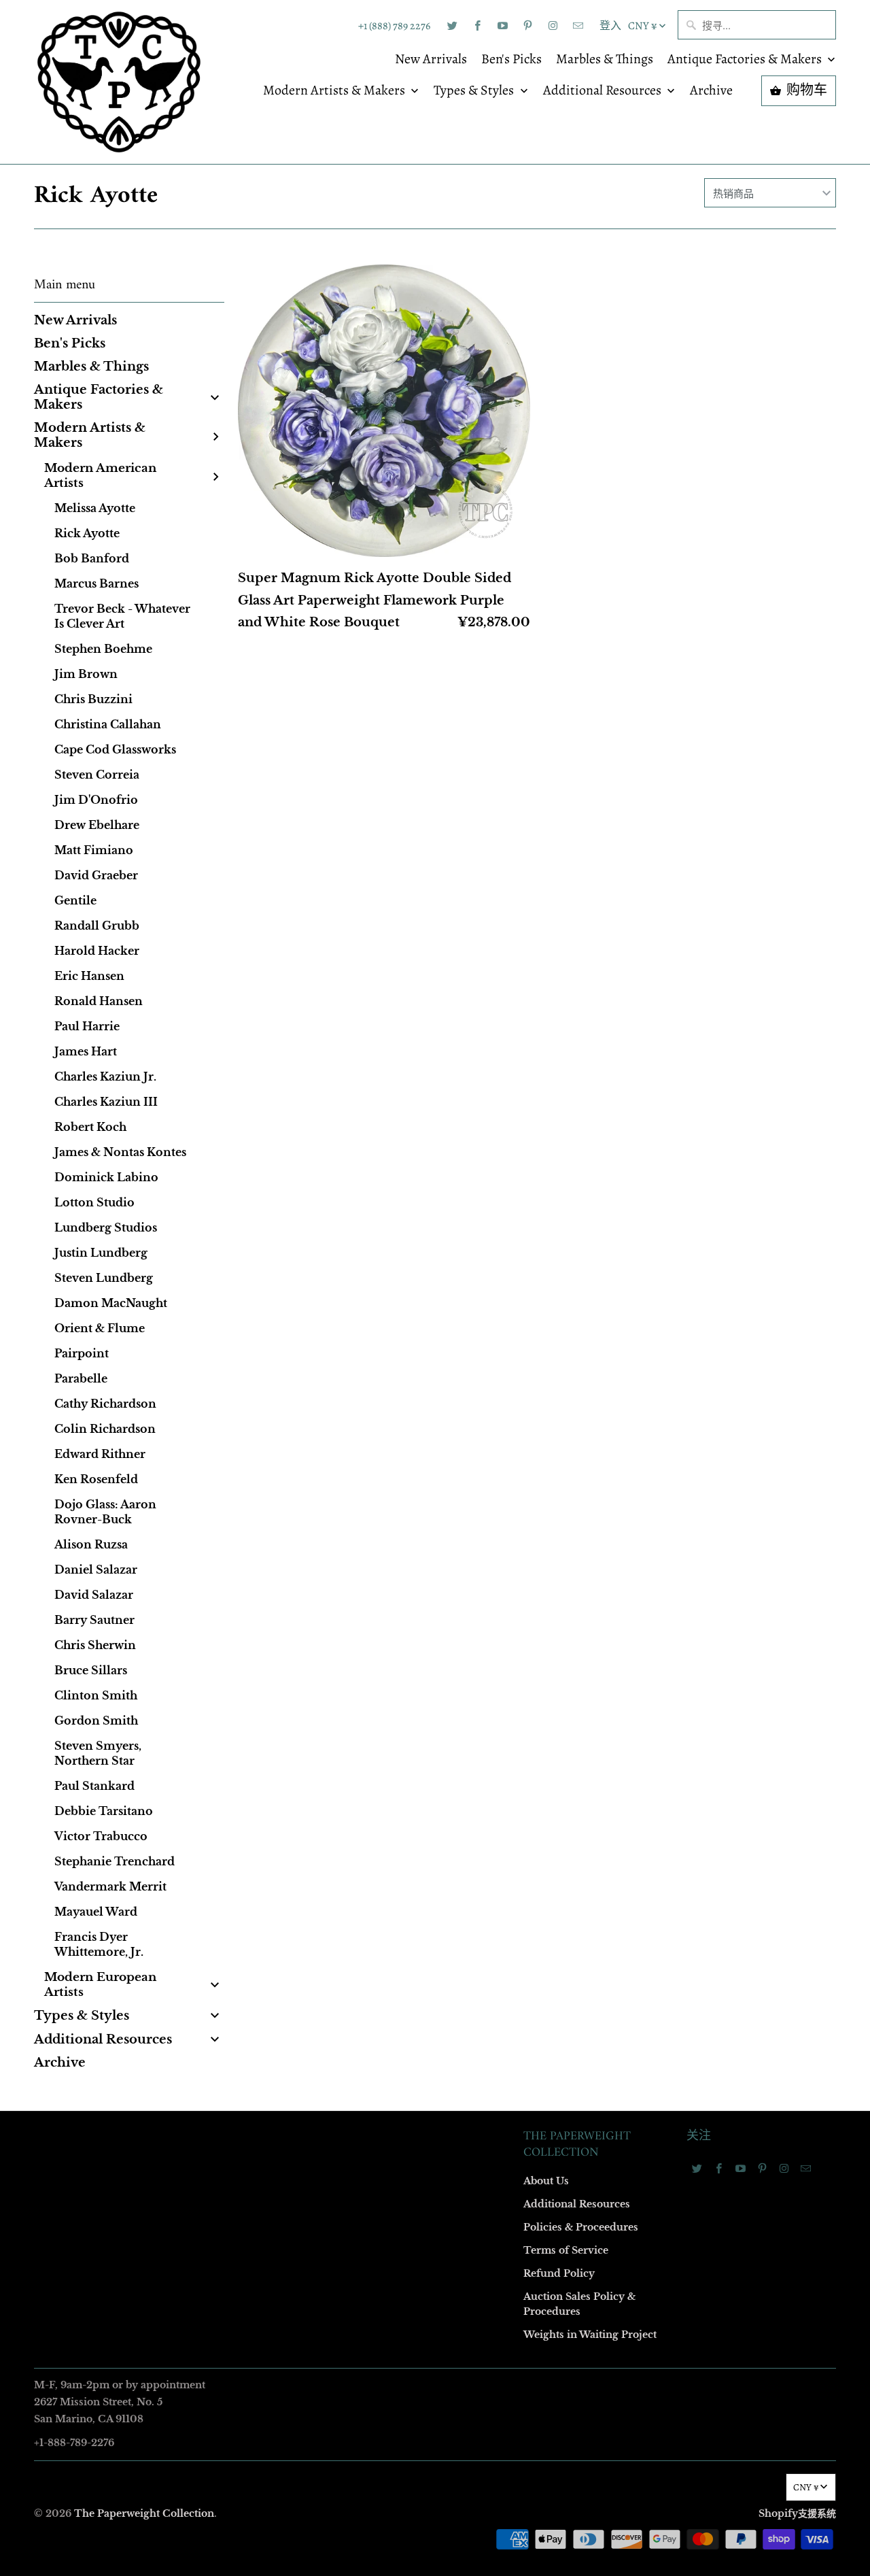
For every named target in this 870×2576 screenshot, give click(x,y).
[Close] (631, 996)
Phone (254, 1324)
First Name (263, 1168)
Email (253, 1090)
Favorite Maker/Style (283, 1403)
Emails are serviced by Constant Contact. (351, 1514)
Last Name (263, 1246)
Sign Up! (435, 1553)
